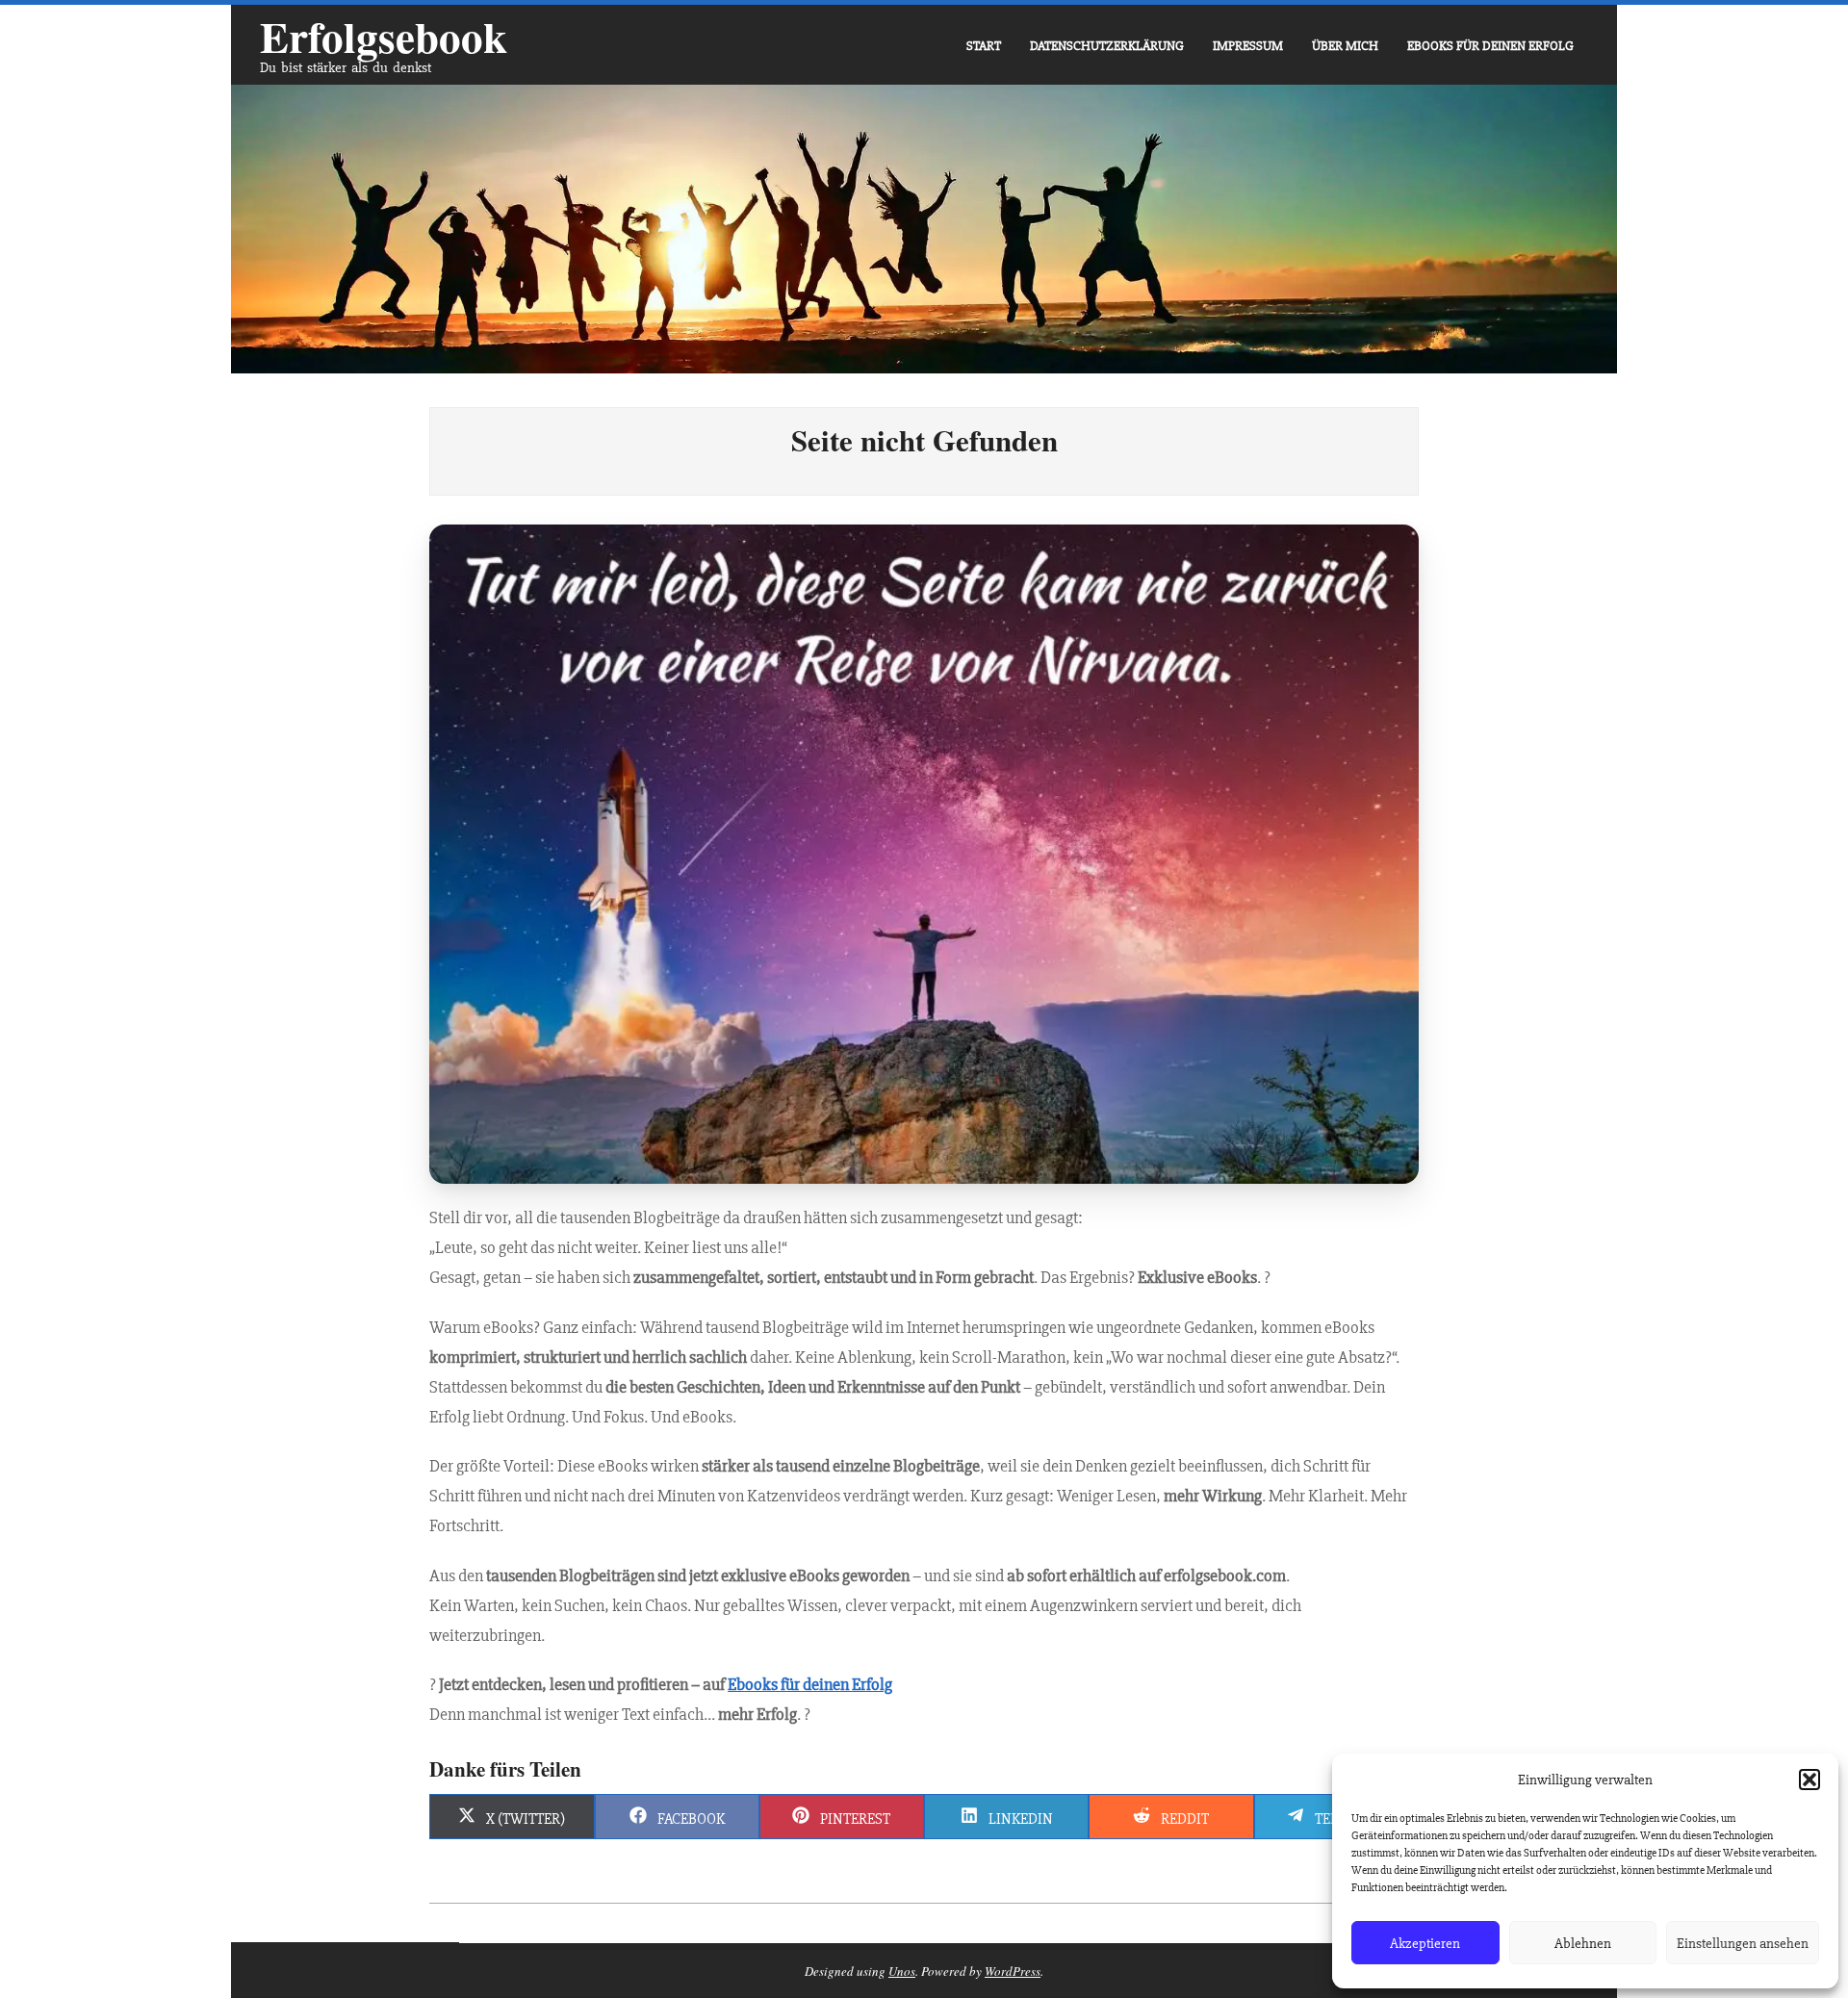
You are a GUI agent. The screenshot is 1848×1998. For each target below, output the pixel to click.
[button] (1809, 1780)
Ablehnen (1583, 1943)
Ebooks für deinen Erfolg (810, 1684)
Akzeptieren (1425, 1943)
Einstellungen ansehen (1743, 1943)
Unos (902, 1971)
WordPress (1013, 1971)
